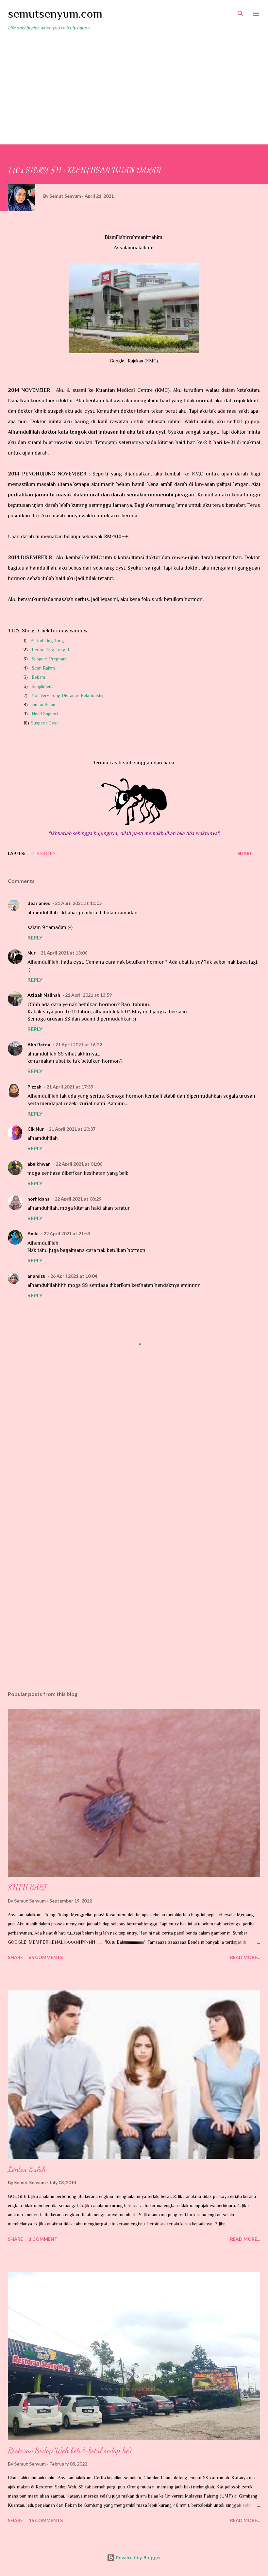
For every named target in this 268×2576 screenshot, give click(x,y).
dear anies (39, 903)
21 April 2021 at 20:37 (72, 1129)
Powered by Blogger (138, 2558)
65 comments (46, 1957)
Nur (32, 953)
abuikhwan (39, 1164)
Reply (35, 937)
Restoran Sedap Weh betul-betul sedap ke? (70, 2450)
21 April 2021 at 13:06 (64, 953)
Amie (33, 1233)
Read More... (245, 1957)
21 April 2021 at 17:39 (70, 1087)
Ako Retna (39, 1045)
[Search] (241, 12)
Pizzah (34, 1087)
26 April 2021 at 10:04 (74, 1276)
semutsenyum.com (55, 14)
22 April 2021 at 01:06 (79, 1164)
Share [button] (245, 853)
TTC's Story (41, 853)
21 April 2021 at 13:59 (88, 995)
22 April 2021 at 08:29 (78, 1199)
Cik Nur (36, 1129)
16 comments (46, 2520)
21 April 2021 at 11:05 (78, 903)
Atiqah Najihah (44, 995)
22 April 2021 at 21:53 (67, 1233)
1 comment (43, 2239)
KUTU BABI (27, 1887)
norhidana (39, 1199)
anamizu (36, 1276)
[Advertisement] (134, 85)
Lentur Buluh (27, 2169)
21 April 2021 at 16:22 (79, 1045)
